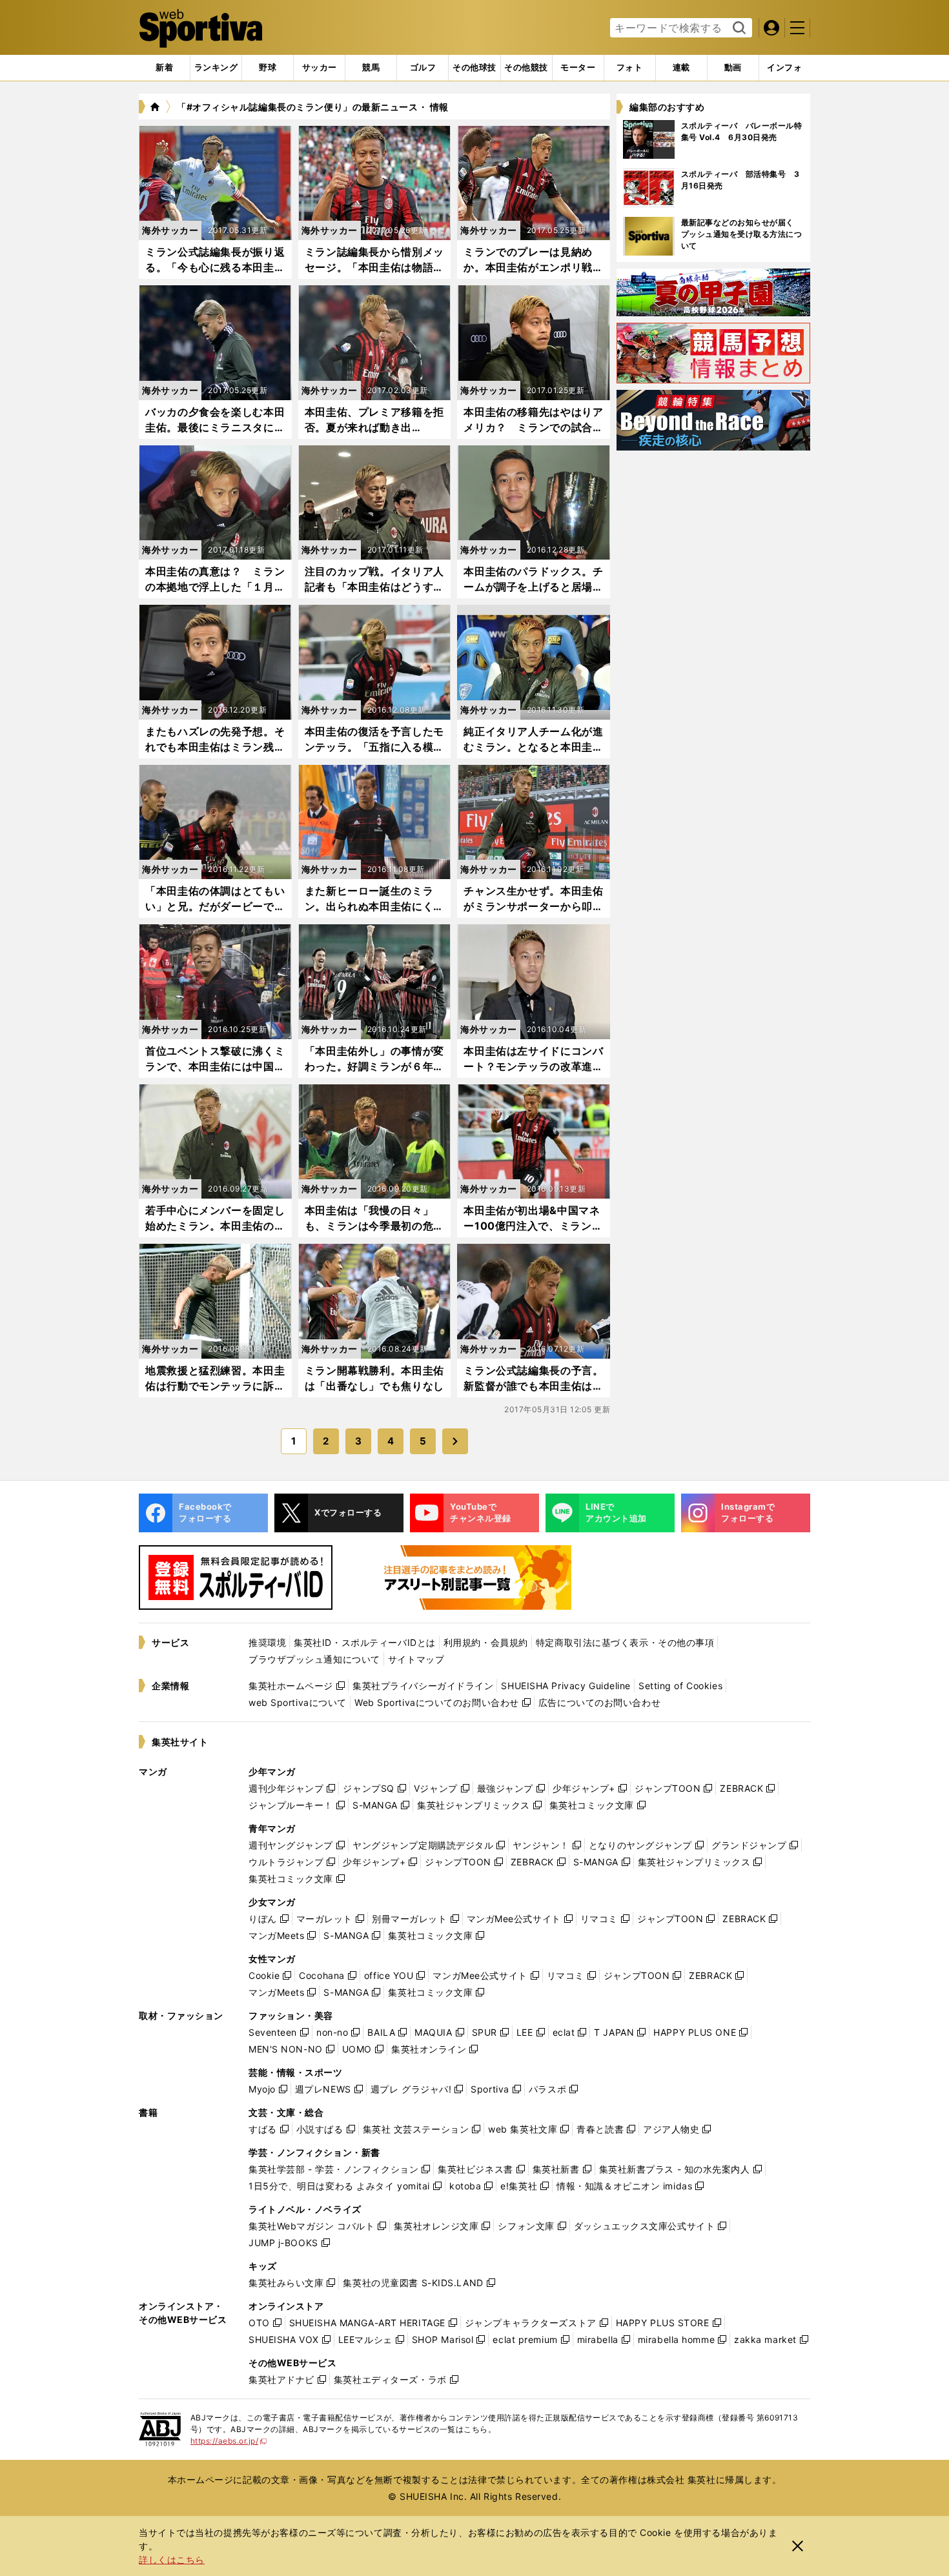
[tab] (268, 68)
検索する (738, 28)
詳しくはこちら (172, 2560)
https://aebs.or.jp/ (229, 2441)
